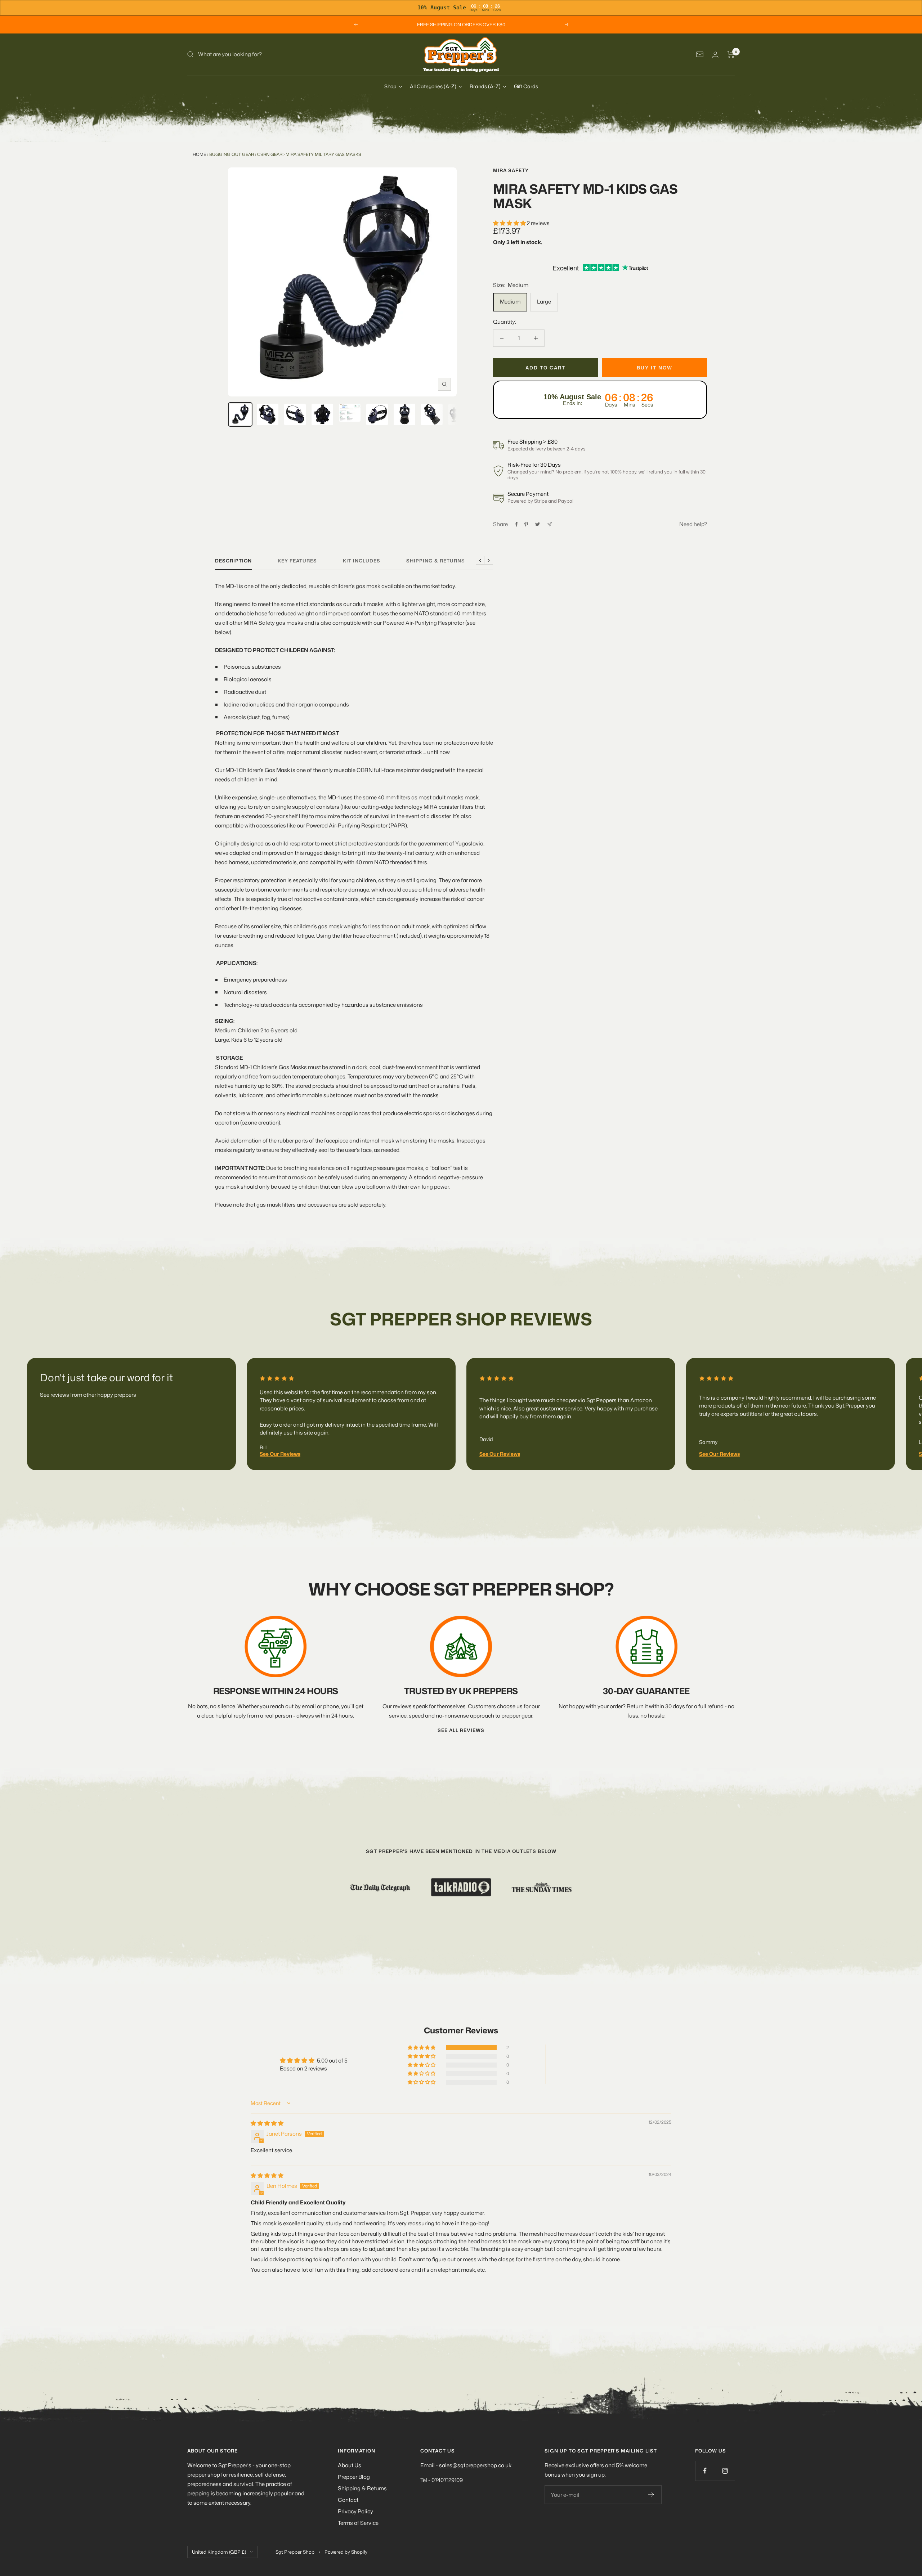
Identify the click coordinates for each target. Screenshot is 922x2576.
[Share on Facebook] (516, 524)
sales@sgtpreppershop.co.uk (475, 2465)
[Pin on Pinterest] (526, 524)
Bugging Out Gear (232, 154)
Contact (348, 2500)
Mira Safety (511, 170)
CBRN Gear (270, 154)
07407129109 (447, 2480)
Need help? (693, 524)
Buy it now (655, 368)
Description (233, 561)
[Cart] (731, 54)
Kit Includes (362, 561)
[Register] (651, 2495)
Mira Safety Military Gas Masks (323, 154)
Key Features (297, 561)
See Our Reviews (280, 1454)
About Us (350, 2465)
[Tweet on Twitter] (538, 524)
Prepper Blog (354, 2477)
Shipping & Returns (362, 2488)
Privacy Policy (355, 2511)
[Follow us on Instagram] (725, 2471)
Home (199, 154)
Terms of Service (358, 2523)
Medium (510, 302)
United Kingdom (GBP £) (219, 2552)
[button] (510, 223)
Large (544, 302)
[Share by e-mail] (549, 524)
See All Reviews (461, 1730)
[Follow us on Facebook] (705, 2471)
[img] (267, 2123)
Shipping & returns (436, 561)
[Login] (715, 55)
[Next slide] (867, 1406)
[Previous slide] (55, 1406)
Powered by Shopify (346, 2552)
